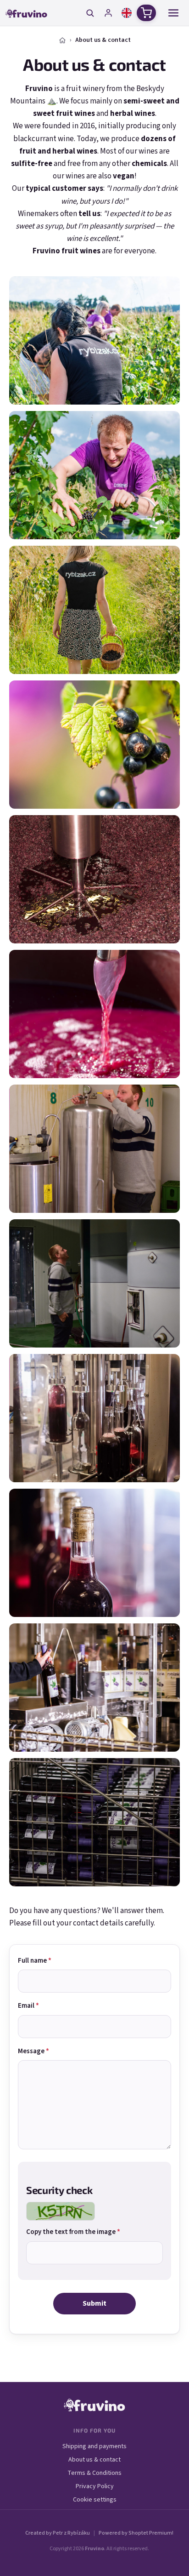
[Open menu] (173, 13)
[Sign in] (108, 13)
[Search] (90, 13)
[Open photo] (94, 340)
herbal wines (133, 114)
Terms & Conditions (94, 2473)
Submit (94, 2303)
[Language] (127, 13)
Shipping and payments (94, 2446)
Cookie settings (95, 2500)
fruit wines (75, 114)
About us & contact (94, 2460)
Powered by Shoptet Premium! (136, 2533)
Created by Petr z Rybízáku (58, 2533)
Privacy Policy (95, 2486)
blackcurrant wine (44, 139)
